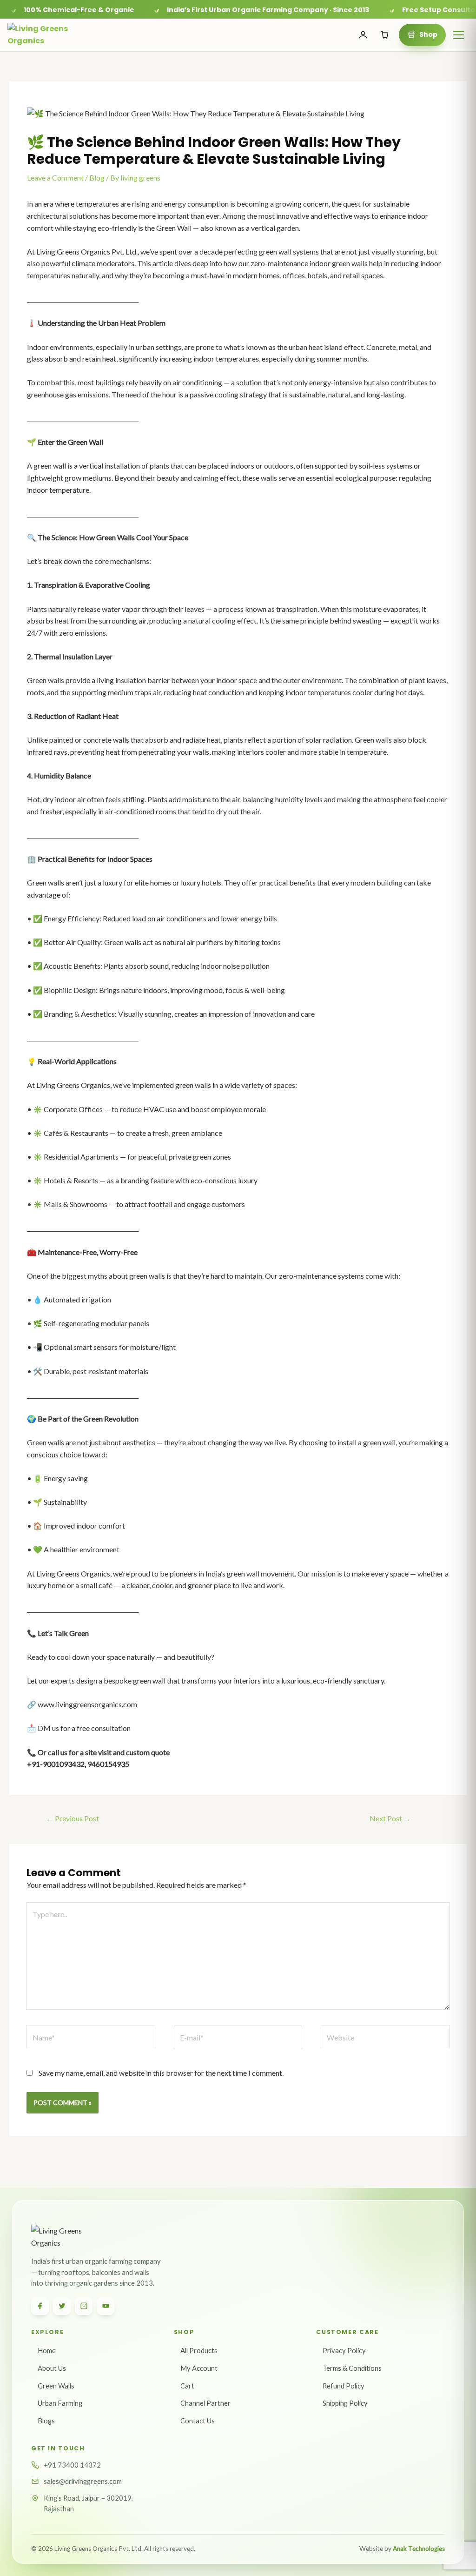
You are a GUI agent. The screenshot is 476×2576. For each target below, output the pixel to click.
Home (47, 2350)
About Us (52, 2368)
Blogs (46, 2421)
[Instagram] (84, 2306)
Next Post (390, 1818)
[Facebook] (40, 2306)
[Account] (363, 35)
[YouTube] (106, 2306)
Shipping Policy (345, 2403)
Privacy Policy (344, 2350)
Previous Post (73, 1818)
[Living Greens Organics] (44, 35)
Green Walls (56, 2386)
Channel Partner (205, 2403)
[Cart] (385, 35)
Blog (97, 178)
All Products (199, 2350)
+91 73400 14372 (72, 2465)
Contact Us (198, 2421)
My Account (199, 2368)
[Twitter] (62, 2306)
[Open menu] (458, 35)
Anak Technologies (419, 2549)
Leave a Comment (55, 178)
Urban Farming (60, 2403)
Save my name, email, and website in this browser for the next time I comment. (161, 2073)
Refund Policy (344, 2386)
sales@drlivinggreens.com (83, 2481)
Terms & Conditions (352, 2368)
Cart (187, 2386)
